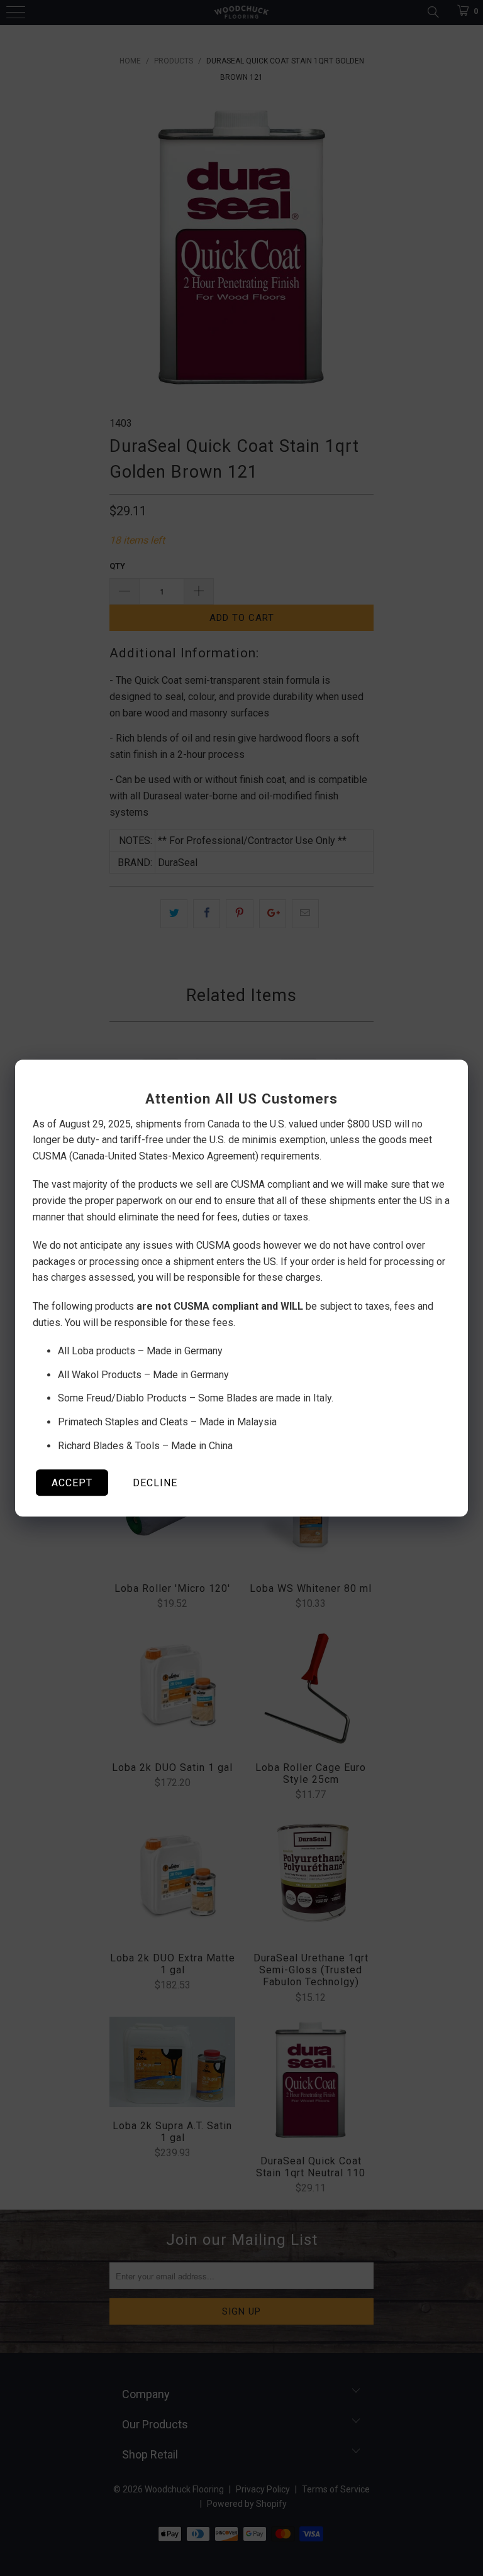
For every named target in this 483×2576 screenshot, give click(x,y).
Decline (155, 1483)
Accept (72, 1483)
